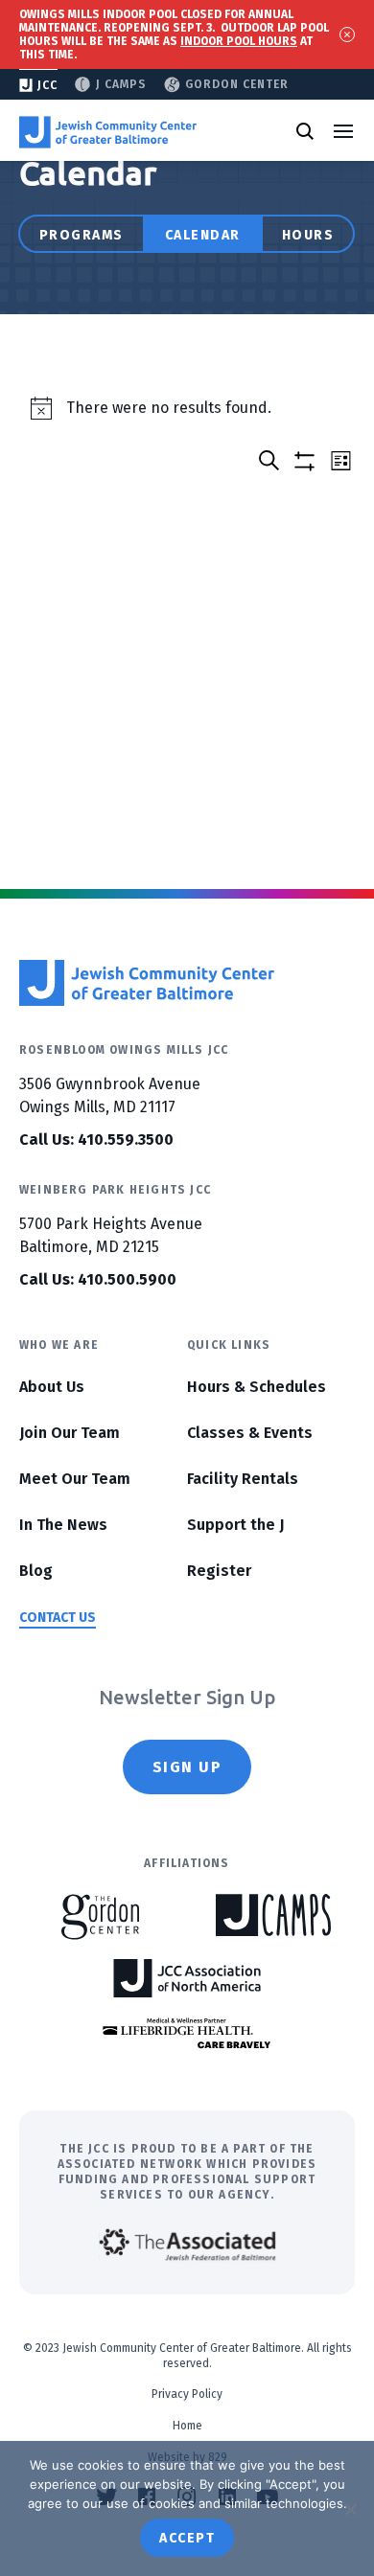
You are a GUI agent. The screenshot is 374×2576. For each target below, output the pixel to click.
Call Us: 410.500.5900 (98, 1279)
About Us (52, 1387)
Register (219, 1571)
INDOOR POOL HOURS (239, 41)
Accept (187, 2538)
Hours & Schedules (257, 1387)
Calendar (203, 235)
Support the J (235, 1525)
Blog (36, 1571)
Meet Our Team (75, 1479)
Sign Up (187, 1767)
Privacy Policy (187, 2394)
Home (187, 2426)
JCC (47, 85)
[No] (350, 2509)
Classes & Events (250, 1433)
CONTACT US (58, 1618)
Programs (82, 235)
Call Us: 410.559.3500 (96, 1140)
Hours (308, 235)
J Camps (121, 84)
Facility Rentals (243, 1479)
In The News (63, 1525)
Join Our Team (70, 1433)
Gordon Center (237, 84)
